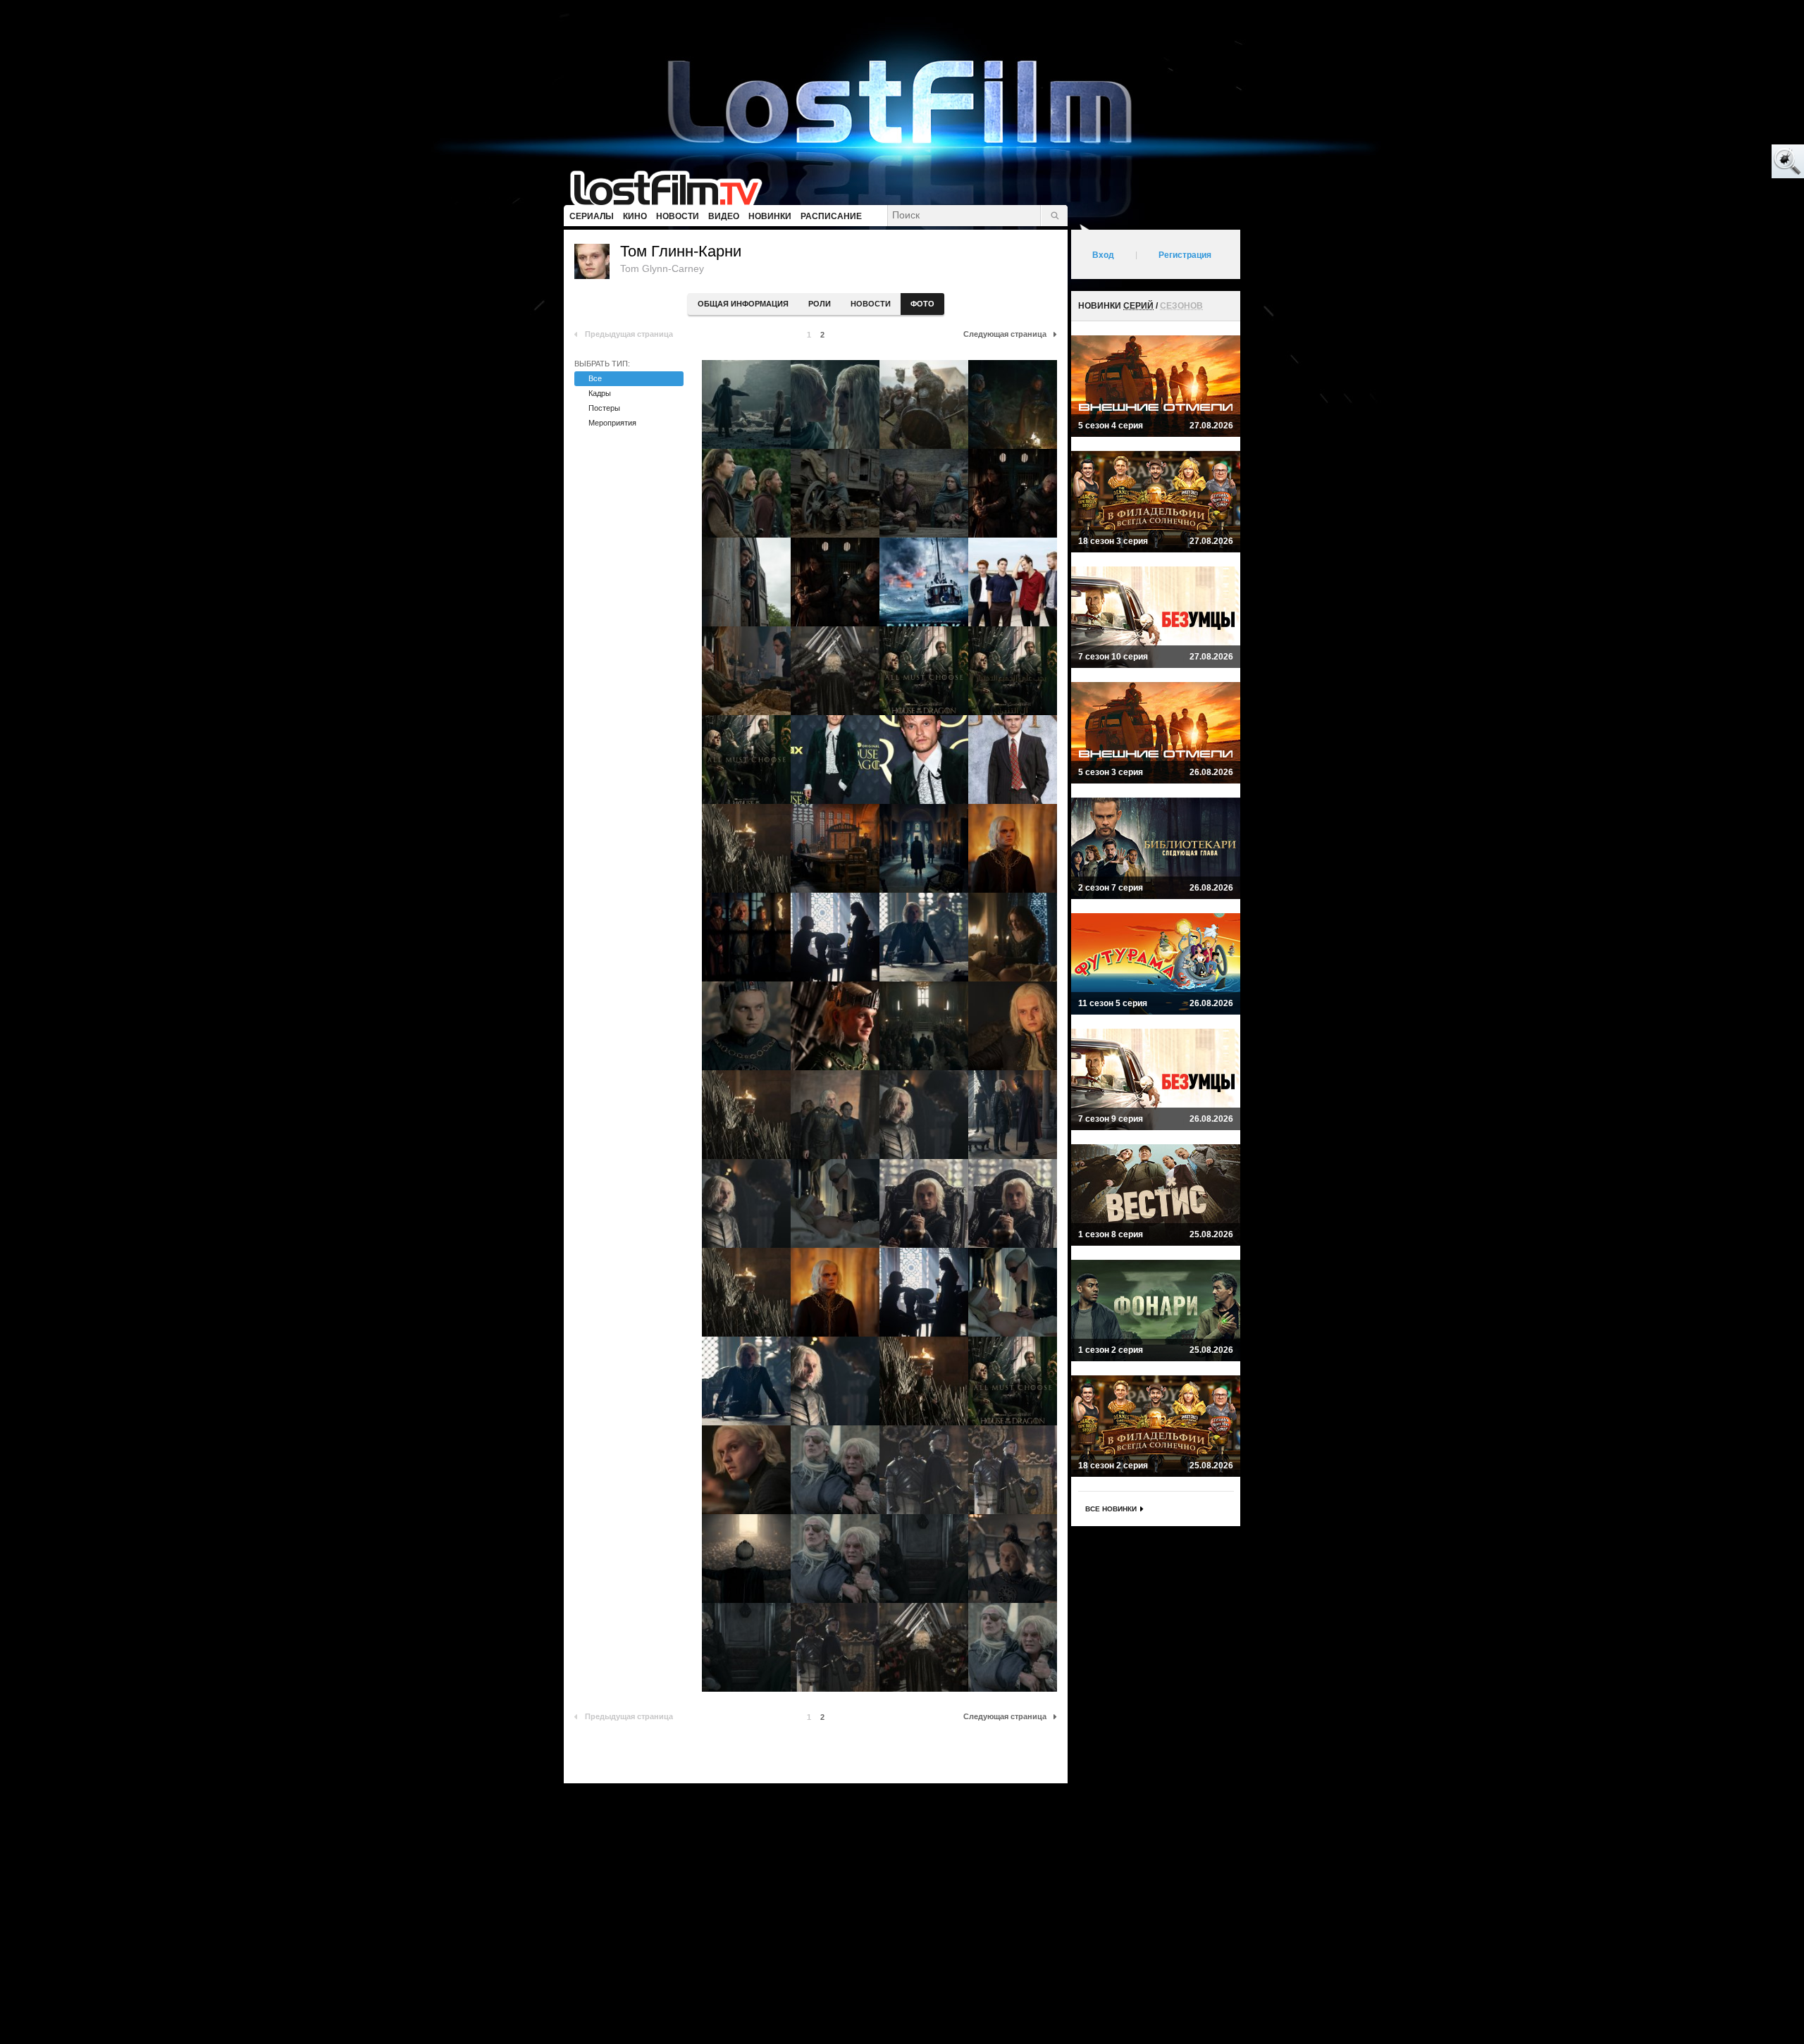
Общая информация (743, 304)
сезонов (1181, 306)
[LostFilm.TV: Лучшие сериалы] (673, 187)
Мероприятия (612, 423)
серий (1138, 306)
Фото (922, 304)
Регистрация (1185, 255)
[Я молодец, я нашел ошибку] (1734, 162)
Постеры (604, 408)
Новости (871, 304)
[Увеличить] (746, 404)
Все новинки (1111, 1509)
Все (595, 378)
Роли (820, 304)
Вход (1103, 255)
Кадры (600, 393)
